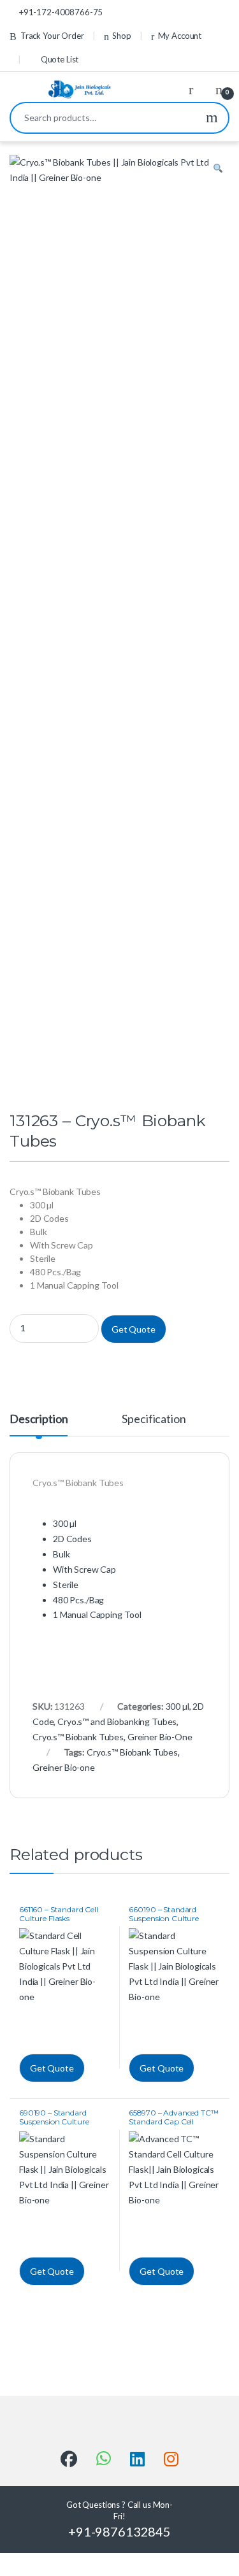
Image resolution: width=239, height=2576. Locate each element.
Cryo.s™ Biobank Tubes (78, 1737)
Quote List (60, 59)
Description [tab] (39, 1419)
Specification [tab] (154, 1419)
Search (212, 118)
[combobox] (103, 118)
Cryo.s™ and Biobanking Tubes (117, 1721)
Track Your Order (52, 36)
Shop (121, 36)
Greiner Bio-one (64, 1767)
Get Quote (134, 1329)
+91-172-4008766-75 (61, 12)
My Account (180, 36)
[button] (218, 169)
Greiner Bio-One (160, 1737)
